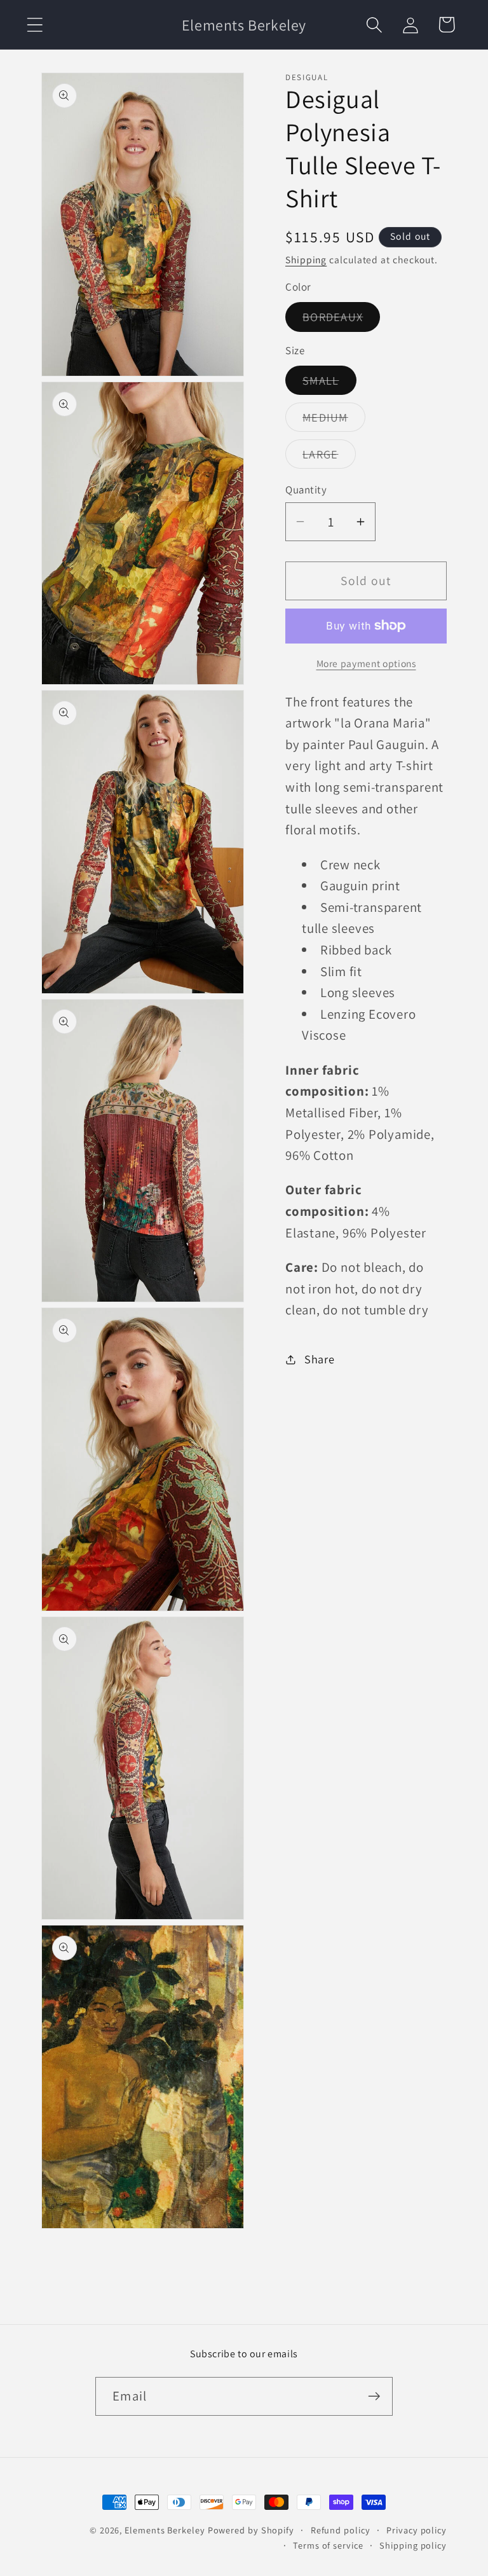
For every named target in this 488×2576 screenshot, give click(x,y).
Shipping (306, 259)
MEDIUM (334, 420)
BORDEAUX (341, 320)
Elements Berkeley (165, 2530)
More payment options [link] (366, 663)
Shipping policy (413, 2545)
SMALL (329, 383)
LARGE (329, 457)
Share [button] (320, 1359)
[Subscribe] (374, 2396)
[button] (35, 24)
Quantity (306, 490)
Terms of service (328, 2545)
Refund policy (341, 2530)
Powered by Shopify (251, 2530)
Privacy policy (417, 2530)
